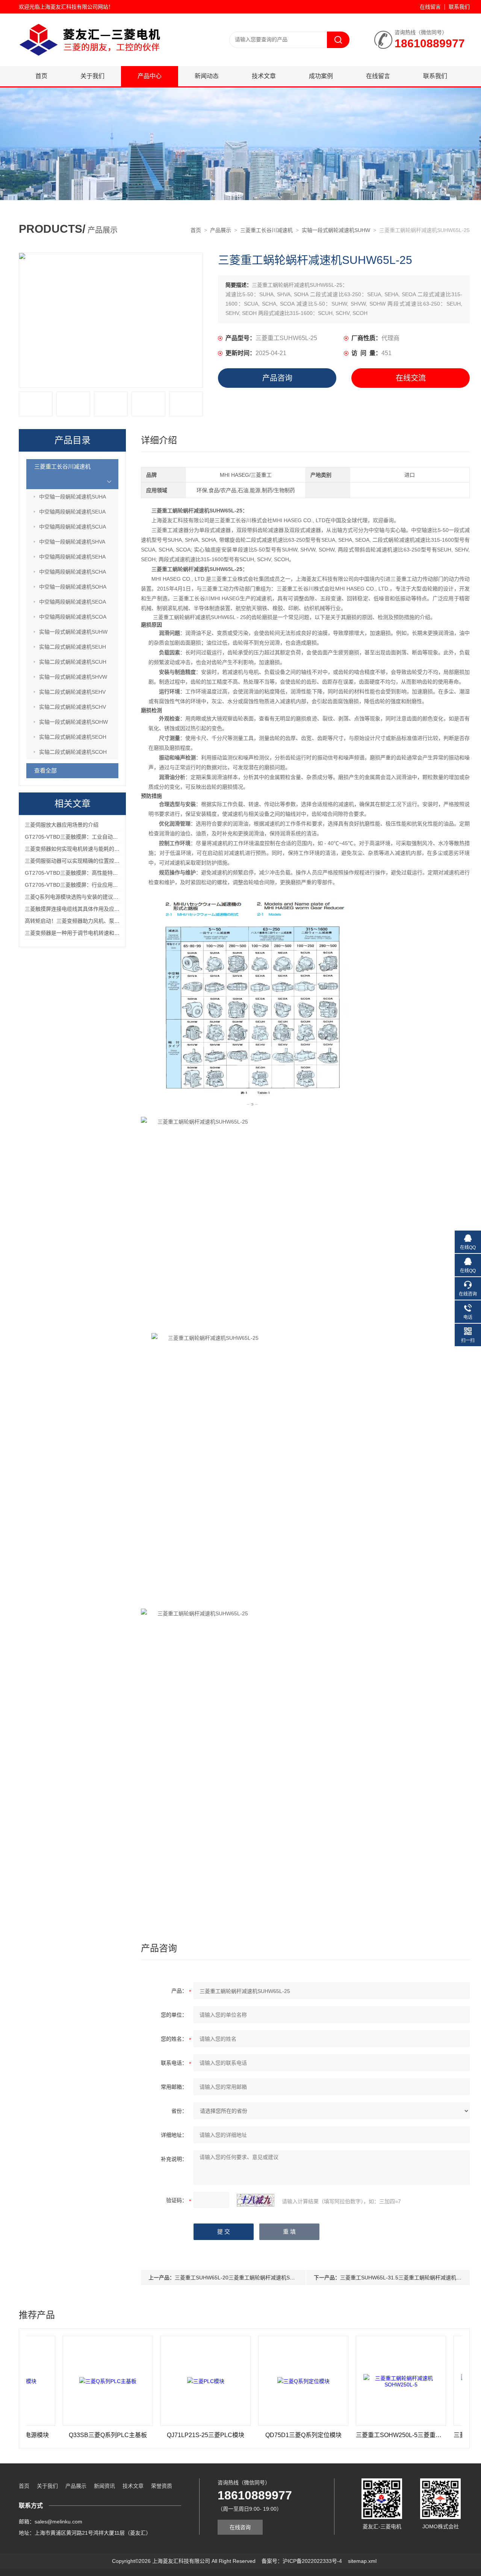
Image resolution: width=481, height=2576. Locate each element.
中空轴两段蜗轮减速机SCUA (73, 527)
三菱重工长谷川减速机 (266, 230)
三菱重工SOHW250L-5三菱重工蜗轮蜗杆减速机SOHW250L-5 (351, 2435)
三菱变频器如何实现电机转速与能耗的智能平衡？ (83, 849)
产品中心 (150, 76)
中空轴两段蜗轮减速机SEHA (72, 557)
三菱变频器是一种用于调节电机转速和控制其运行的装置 (91, 933)
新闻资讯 (104, 2486)
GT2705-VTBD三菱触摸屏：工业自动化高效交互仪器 (87, 837)
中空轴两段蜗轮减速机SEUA (72, 512)
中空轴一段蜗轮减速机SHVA (72, 542)
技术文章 (264, 76)
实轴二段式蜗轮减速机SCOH (73, 752)
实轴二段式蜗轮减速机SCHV (73, 707)
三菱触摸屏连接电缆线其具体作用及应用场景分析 (83, 909)
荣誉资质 (162, 2486)
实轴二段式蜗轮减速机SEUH (73, 647)
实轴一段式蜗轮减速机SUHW (336, 230)
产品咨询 (277, 378)
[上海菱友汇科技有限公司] (109, 21)
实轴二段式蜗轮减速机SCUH (73, 662)
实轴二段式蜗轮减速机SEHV (72, 692)
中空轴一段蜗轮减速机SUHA (73, 497)
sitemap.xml (362, 2561)
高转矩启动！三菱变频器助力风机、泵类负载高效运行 (88, 921)
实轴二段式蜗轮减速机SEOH (73, 737)
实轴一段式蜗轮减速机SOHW (73, 722)
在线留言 (430, 7)
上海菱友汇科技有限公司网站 (74, 7)
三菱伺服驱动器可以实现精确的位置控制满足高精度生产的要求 (98, 861)
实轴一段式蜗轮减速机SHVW (73, 677)
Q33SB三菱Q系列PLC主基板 (58, 2435)
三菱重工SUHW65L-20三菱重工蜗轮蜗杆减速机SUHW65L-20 (247, 2278)
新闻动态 (207, 76)
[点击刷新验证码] (256, 2200)
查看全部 (45, 771)
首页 (41, 76)
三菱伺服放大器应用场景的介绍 (62, 825)
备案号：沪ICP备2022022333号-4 (302, 2561)
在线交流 (411, 378)
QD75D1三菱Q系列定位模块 (253, 2435)
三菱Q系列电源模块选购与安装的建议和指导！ (79, 897)
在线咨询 (240, 2527)
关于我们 (92, 76)
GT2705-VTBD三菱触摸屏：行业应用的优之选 (79, 885)
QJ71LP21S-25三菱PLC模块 (156, 2435)
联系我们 (459, 7)
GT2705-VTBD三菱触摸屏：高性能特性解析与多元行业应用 (95, 873)
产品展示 (221, 230)
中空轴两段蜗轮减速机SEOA (73, 602)
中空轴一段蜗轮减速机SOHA (73, 587)
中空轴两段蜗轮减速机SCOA (73, 617)
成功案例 (321, 76)
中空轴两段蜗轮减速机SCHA (73, 572)
